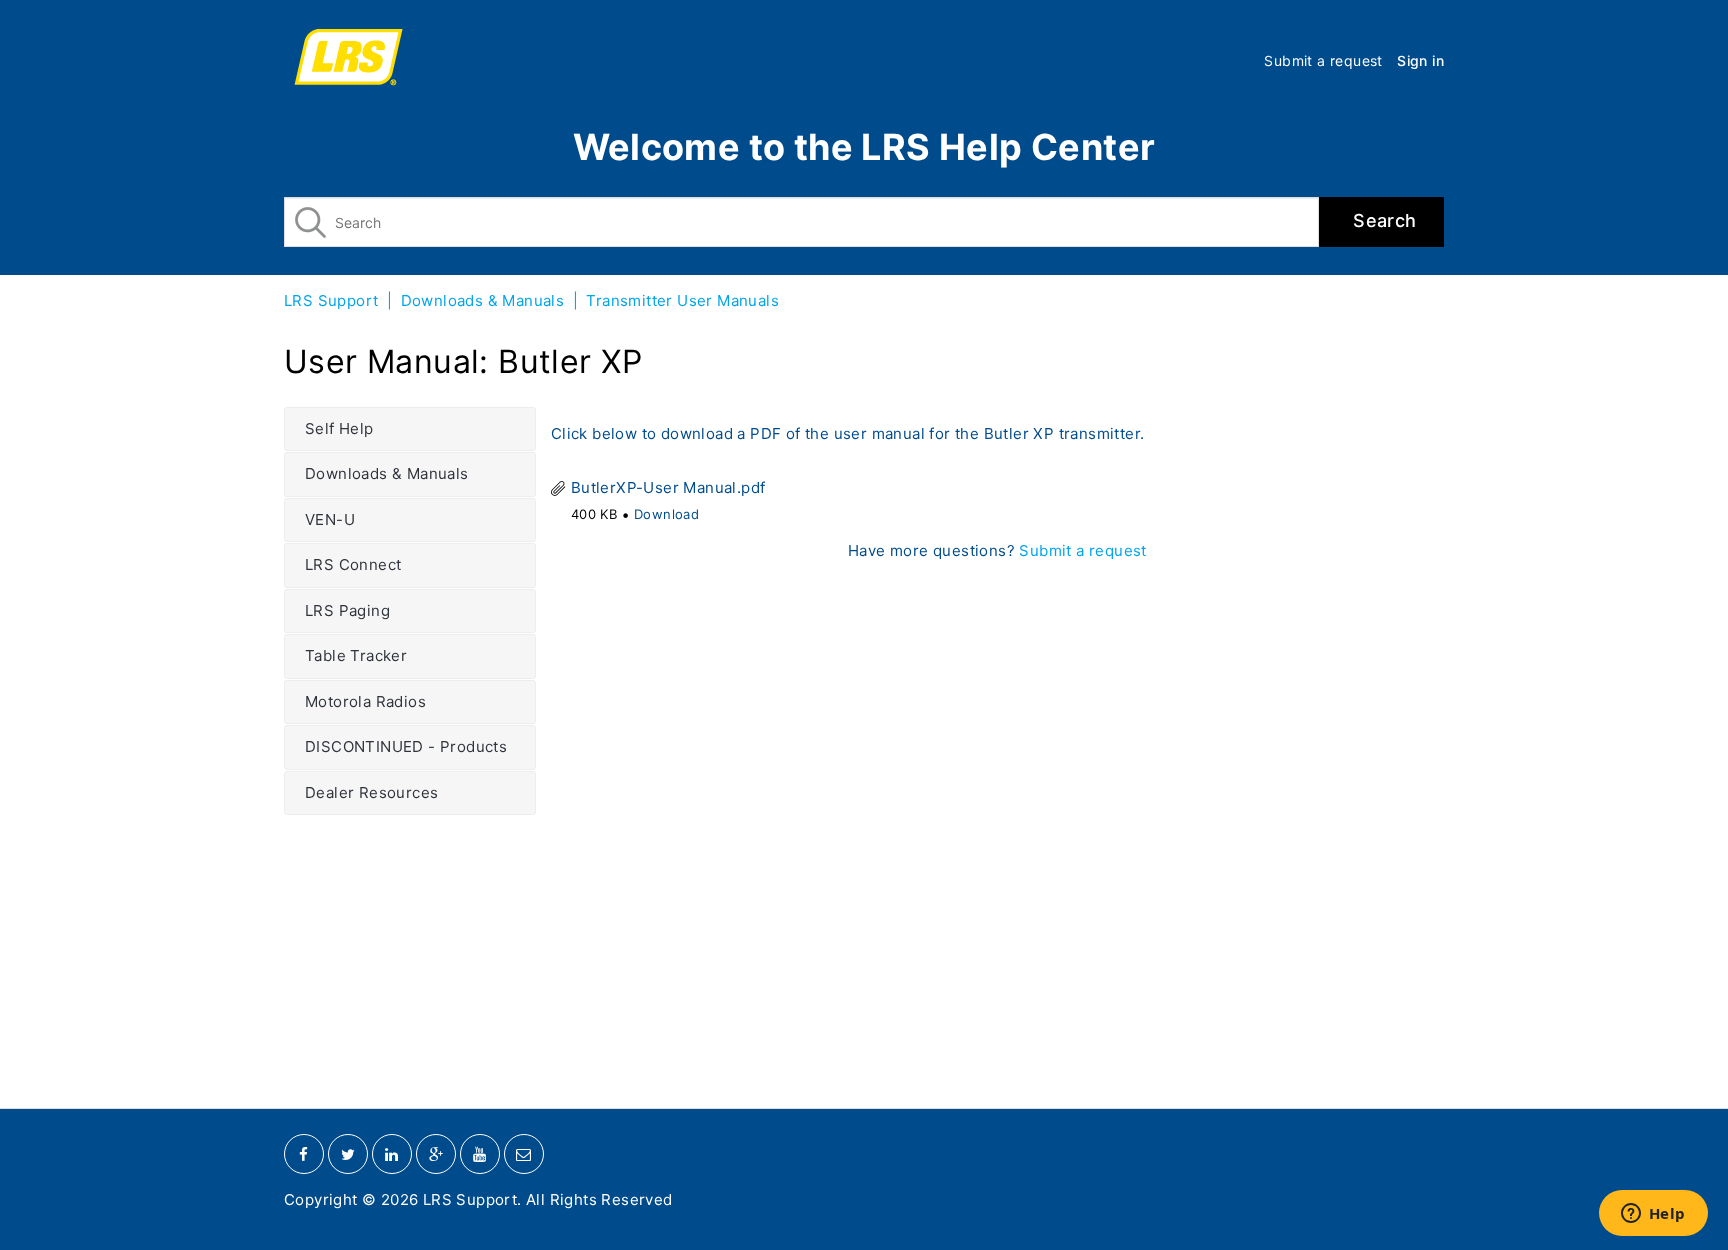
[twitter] (348, 1154)
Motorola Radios (365, 701)
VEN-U (330, 519)
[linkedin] (392, 1154)
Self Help (339, 428)
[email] (524, 1154)
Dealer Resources (371, 792)
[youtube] (480, 1154)
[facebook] (304, 1154)
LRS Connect (353, 564)
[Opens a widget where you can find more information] (1653, 1215)
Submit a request (1323, 60)
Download (666, 514)
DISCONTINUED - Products (406, 746)
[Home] (349, 60)
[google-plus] (436, 1154)
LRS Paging (347, 610)
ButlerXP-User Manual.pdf (668, 487)
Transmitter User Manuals (682, 300)
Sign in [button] (1420, 60)
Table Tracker (356, 655)
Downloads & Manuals (483, 300)
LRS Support (331, 300)
